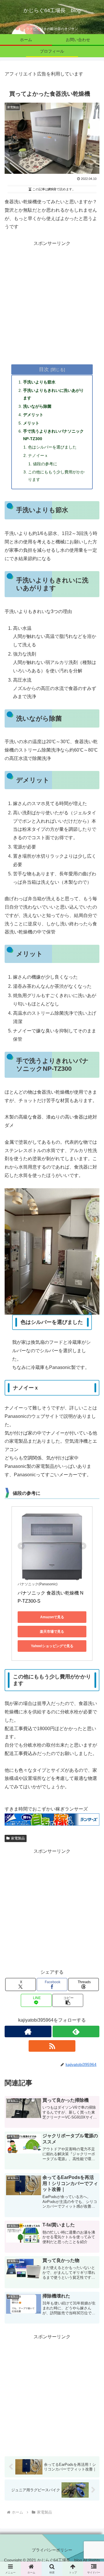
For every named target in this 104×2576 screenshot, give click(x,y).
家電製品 (18, 1838)
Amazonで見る (52, 1617)
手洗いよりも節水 (39, 382)
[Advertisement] (52, 300)
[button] (68, 2000)
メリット (31, 423)
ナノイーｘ (38, 455)
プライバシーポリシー (52, 2550)
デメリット (33, 415)
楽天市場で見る (52, 1632)
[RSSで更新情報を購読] (52, 2046)
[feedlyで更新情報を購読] (76, 2031)
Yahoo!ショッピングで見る (52, 1646)
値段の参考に (45, 464)
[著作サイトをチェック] (28, 2031)
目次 (44, 369)
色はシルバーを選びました (52, 447)
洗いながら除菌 (37, 406)
